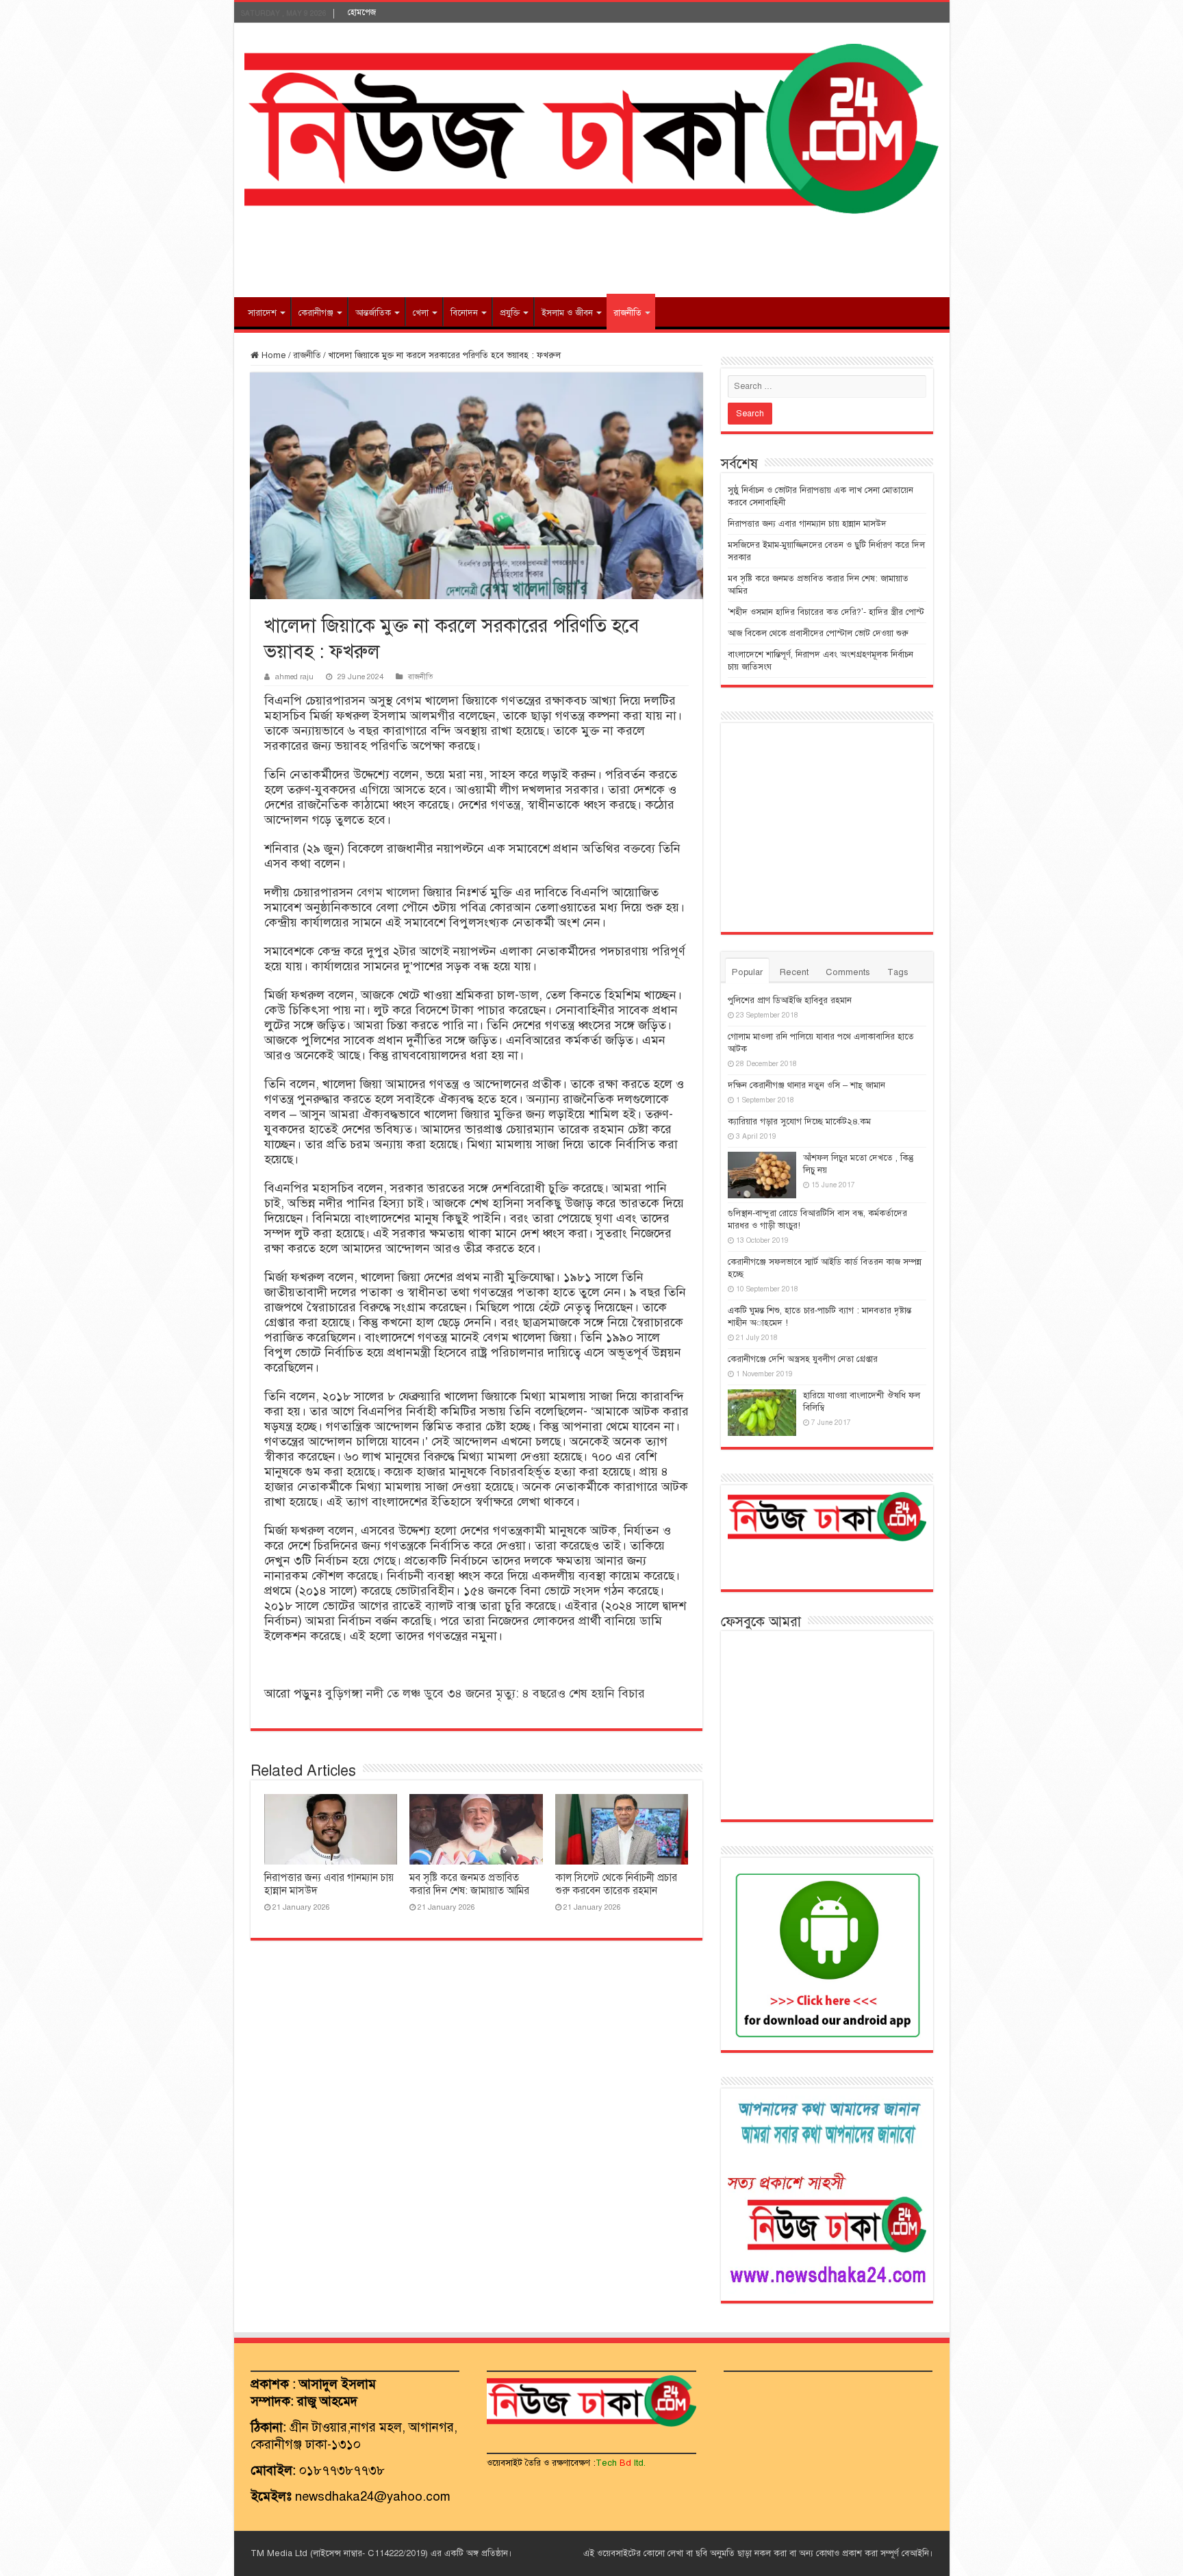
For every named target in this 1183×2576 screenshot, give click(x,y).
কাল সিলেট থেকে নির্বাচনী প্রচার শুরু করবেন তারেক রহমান (616, 1884)
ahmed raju (294, 677)
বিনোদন (464, 313)
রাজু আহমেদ (327, 2401)
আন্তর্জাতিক (373, 313)
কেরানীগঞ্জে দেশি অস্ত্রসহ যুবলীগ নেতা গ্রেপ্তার (803, 1359)
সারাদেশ (262, 313)
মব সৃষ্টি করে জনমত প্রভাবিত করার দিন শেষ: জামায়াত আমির (469, 1884)
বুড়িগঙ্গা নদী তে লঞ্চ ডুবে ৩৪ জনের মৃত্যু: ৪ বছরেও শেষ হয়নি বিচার (485, 1693)
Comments (848, 972)
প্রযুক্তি (510, 313)
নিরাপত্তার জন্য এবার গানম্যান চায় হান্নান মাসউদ (807, 524)
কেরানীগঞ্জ (316, 313)
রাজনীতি (627, 313)
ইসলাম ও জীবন (567, 313)
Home (272, 355)
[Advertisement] (591, 253)
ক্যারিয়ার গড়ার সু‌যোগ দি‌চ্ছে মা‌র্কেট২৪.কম (799, 1122)
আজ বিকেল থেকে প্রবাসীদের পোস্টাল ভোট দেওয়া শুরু (818, 633)
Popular (747, 972)
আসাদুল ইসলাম (338, 2384)
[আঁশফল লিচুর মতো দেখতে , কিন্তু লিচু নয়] (762, 1175)
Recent (794, 972)
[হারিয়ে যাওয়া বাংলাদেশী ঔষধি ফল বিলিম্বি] (762, 1413)
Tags (898, 972)
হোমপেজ (362, 12)
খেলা (421, 313)
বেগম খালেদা (388, 892)
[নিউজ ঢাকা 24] (592, 127)
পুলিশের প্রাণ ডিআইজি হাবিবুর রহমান (790, 1000)
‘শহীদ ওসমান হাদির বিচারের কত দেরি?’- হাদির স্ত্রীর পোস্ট (826, 612)
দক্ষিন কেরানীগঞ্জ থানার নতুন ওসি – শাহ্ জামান (806, 1085)
